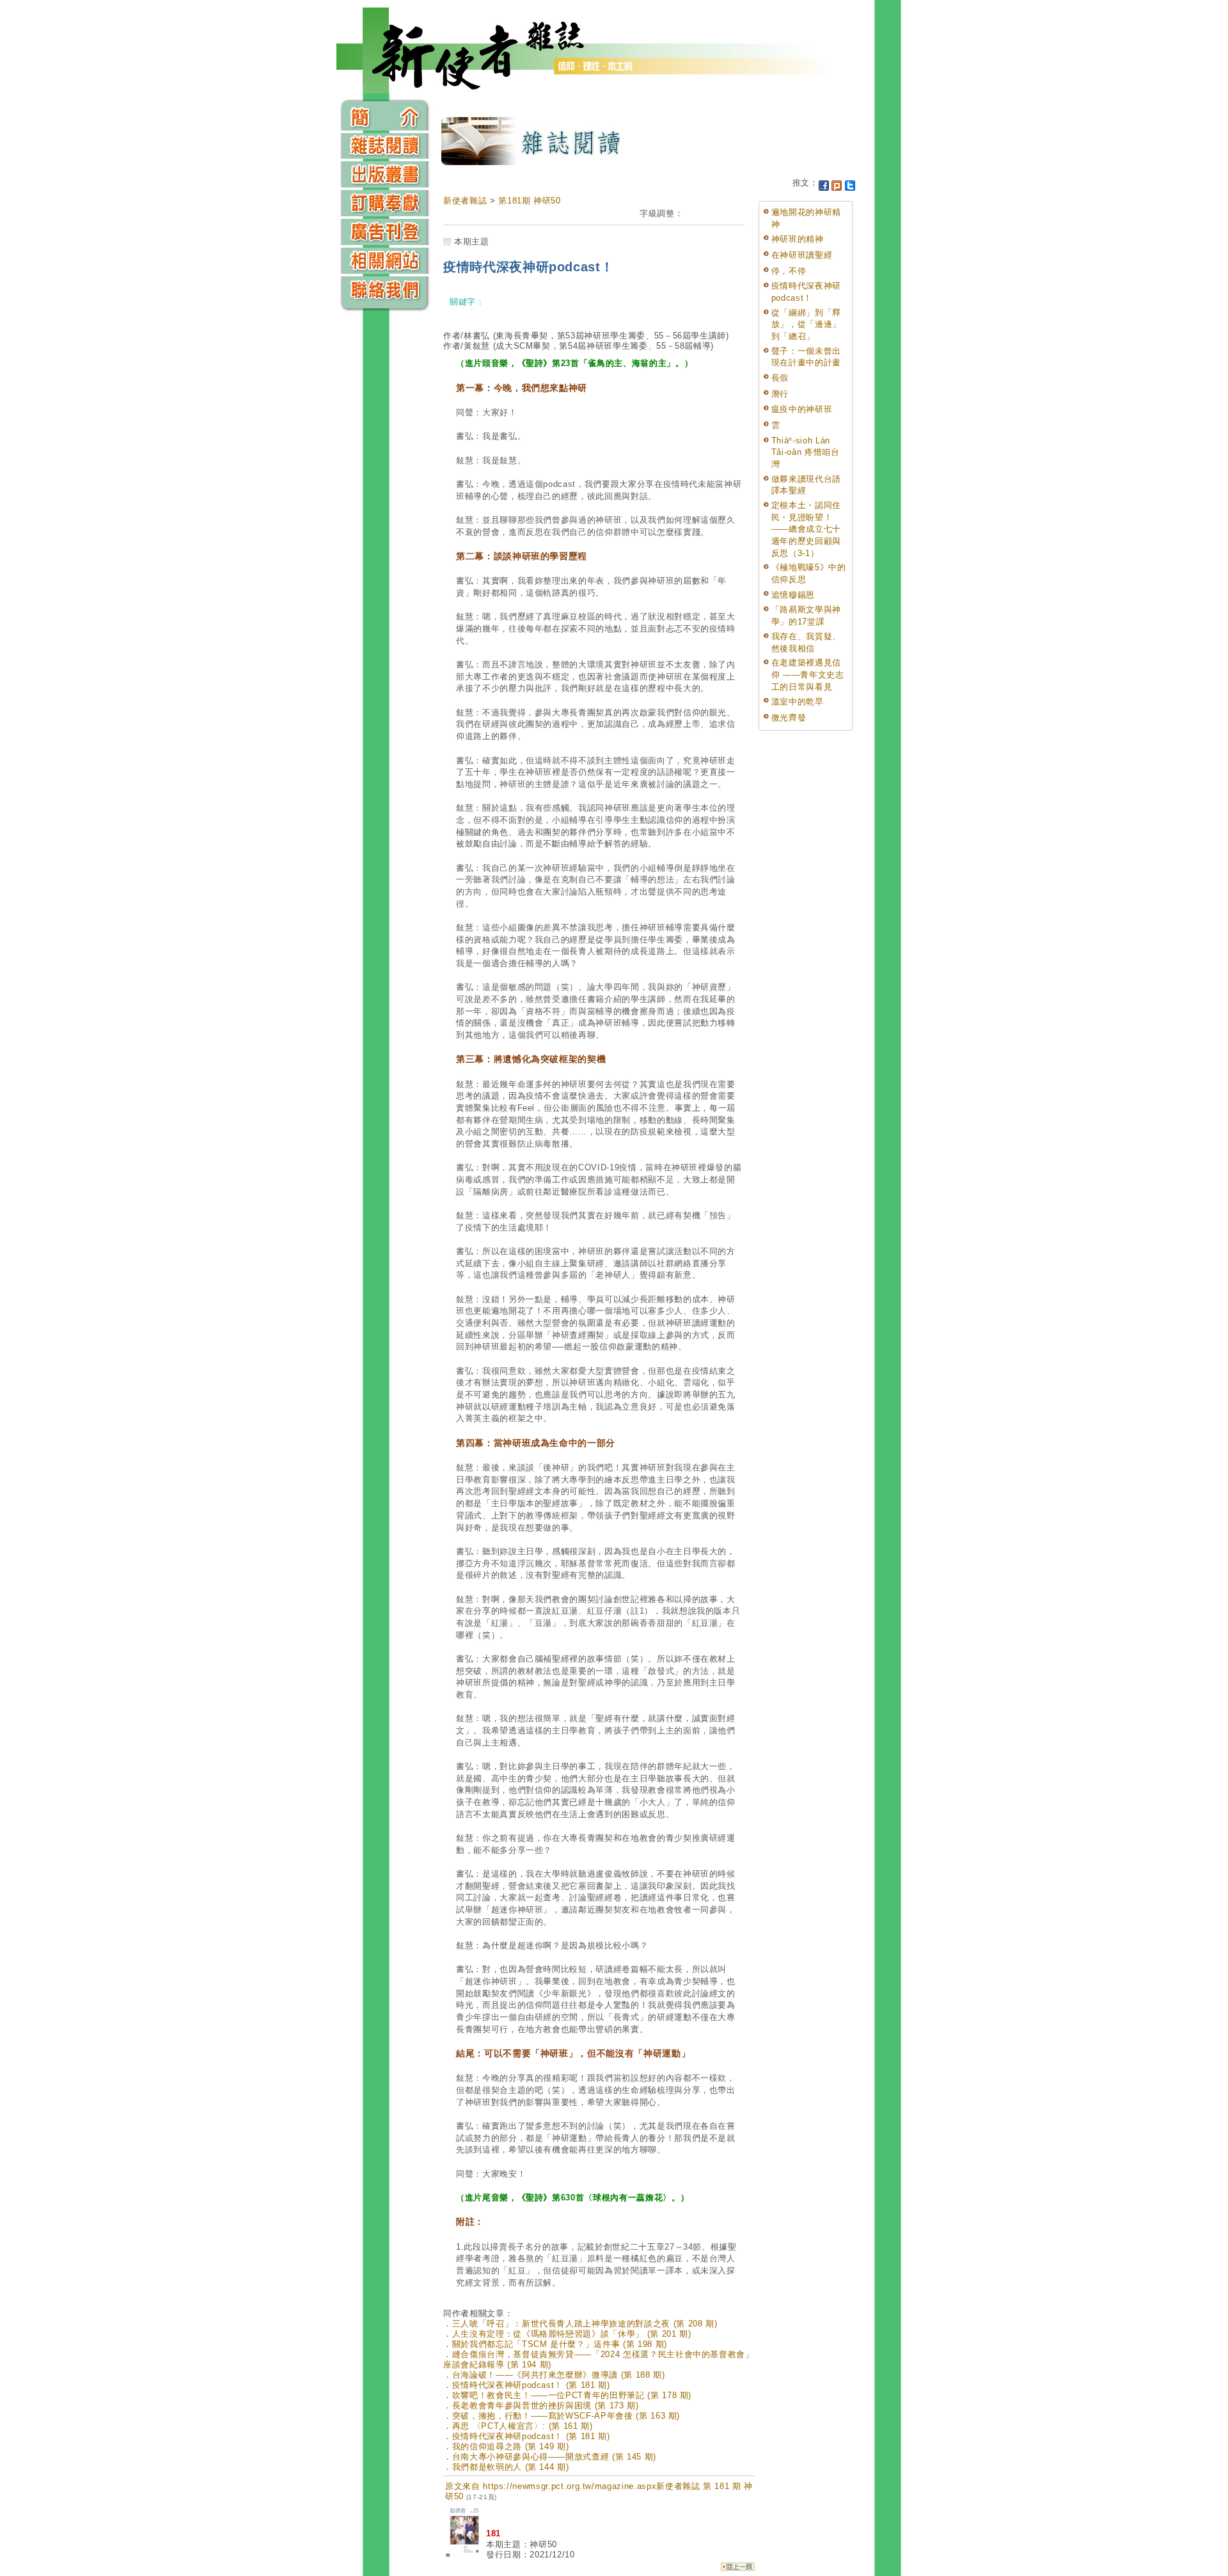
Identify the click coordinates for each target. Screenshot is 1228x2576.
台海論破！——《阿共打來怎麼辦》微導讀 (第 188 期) (559, 2375)
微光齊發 (789, 718)
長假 (780, 378)
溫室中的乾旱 (798, 702)
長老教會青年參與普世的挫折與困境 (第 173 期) (546, 2405)
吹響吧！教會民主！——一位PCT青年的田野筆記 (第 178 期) (572, 2395)
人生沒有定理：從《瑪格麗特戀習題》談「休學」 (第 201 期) (572, 2334)
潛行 (780, 394)
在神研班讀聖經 (802, 255)
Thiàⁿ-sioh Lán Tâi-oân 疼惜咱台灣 (806, 452)
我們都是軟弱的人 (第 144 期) (511, 2467)
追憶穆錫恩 (793, 595)
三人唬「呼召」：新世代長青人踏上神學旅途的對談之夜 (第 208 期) (585, 2324)
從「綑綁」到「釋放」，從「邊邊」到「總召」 (806, 324)
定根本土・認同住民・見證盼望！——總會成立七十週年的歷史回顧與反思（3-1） (806, 529)
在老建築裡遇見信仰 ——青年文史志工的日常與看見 (808, 674)
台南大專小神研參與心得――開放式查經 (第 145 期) (554, 2457)
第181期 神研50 (530, 201)
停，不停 (789, 271)
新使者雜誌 (465, 201)
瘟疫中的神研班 (802, 409)
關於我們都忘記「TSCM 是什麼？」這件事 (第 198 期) (560, 2344)
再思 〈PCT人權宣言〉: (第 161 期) (523, 2426)
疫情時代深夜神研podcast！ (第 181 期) (531, 2385)
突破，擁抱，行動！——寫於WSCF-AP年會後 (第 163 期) (566, 2416)
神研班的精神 (798, 239)
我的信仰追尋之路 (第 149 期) (511, 2446)
